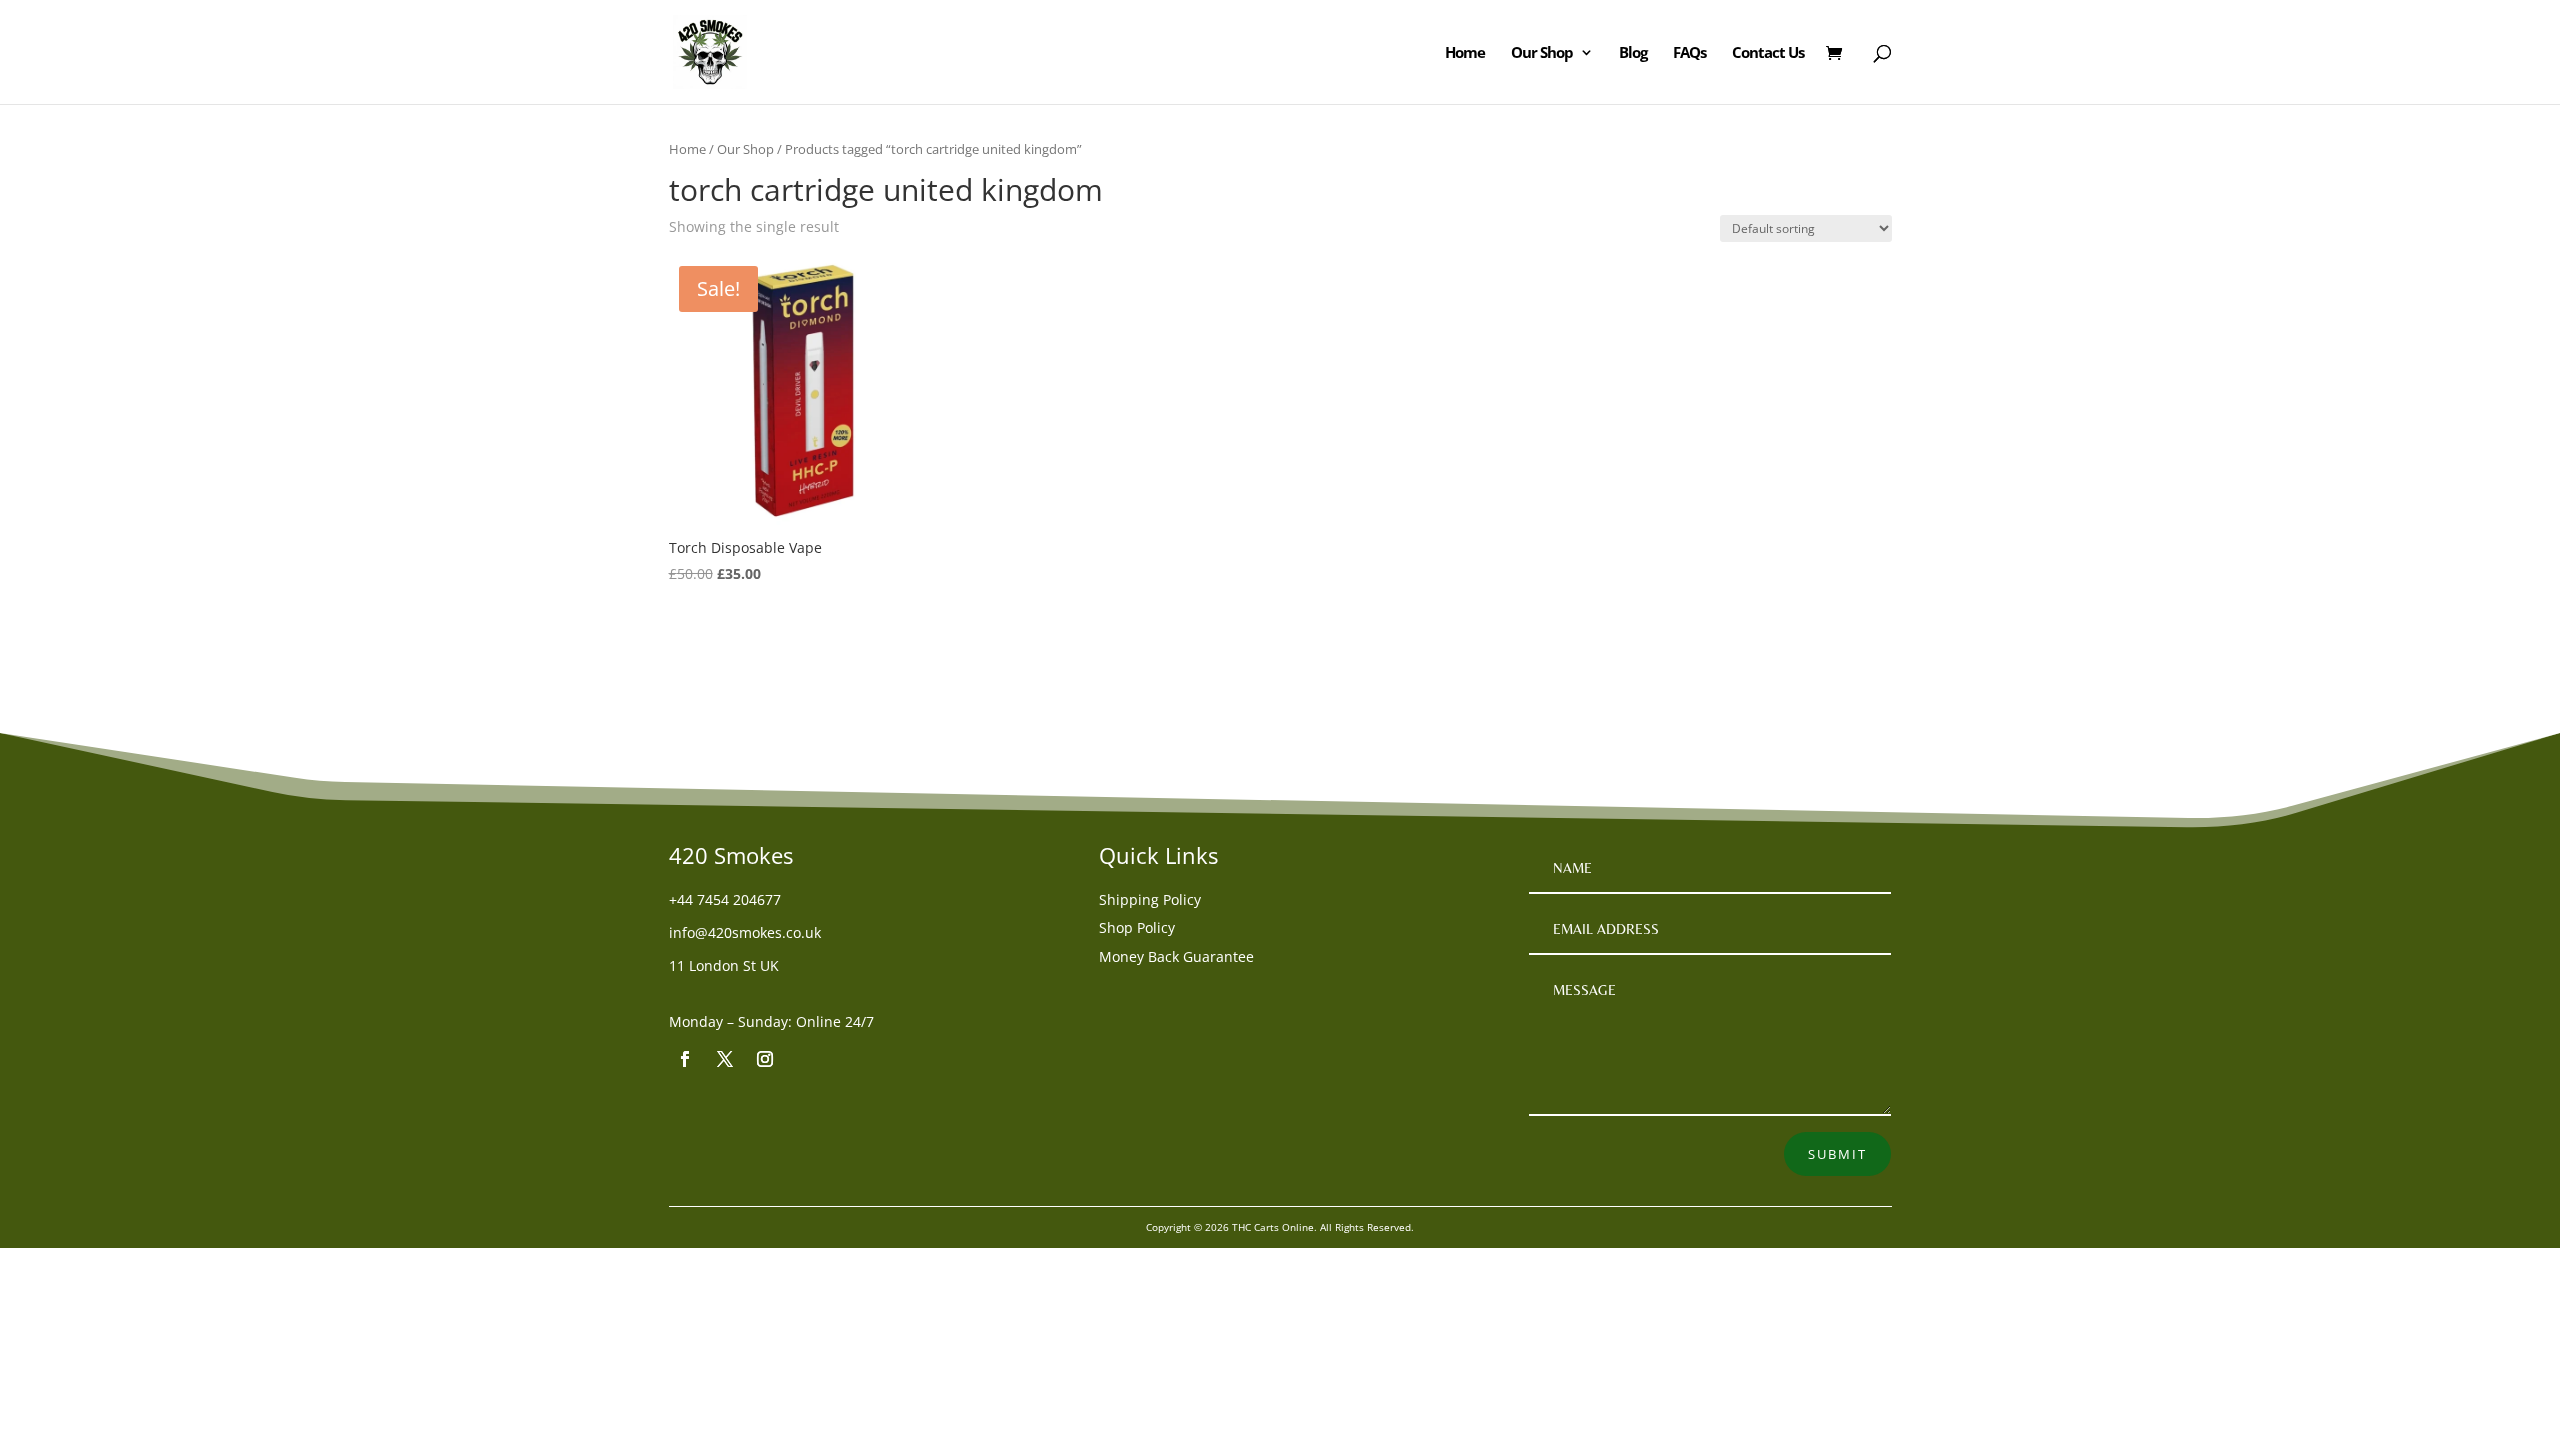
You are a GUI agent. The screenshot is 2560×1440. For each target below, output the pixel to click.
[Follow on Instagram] (765, 1059)
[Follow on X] (725, 1059)
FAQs (1689, 53)
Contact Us (1768, 53)
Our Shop (1542, 53)
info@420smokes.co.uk (745, 932)
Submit (1837, 1154)
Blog (1633, 53)
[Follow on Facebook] (685, 1059)
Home (1465, 53)
